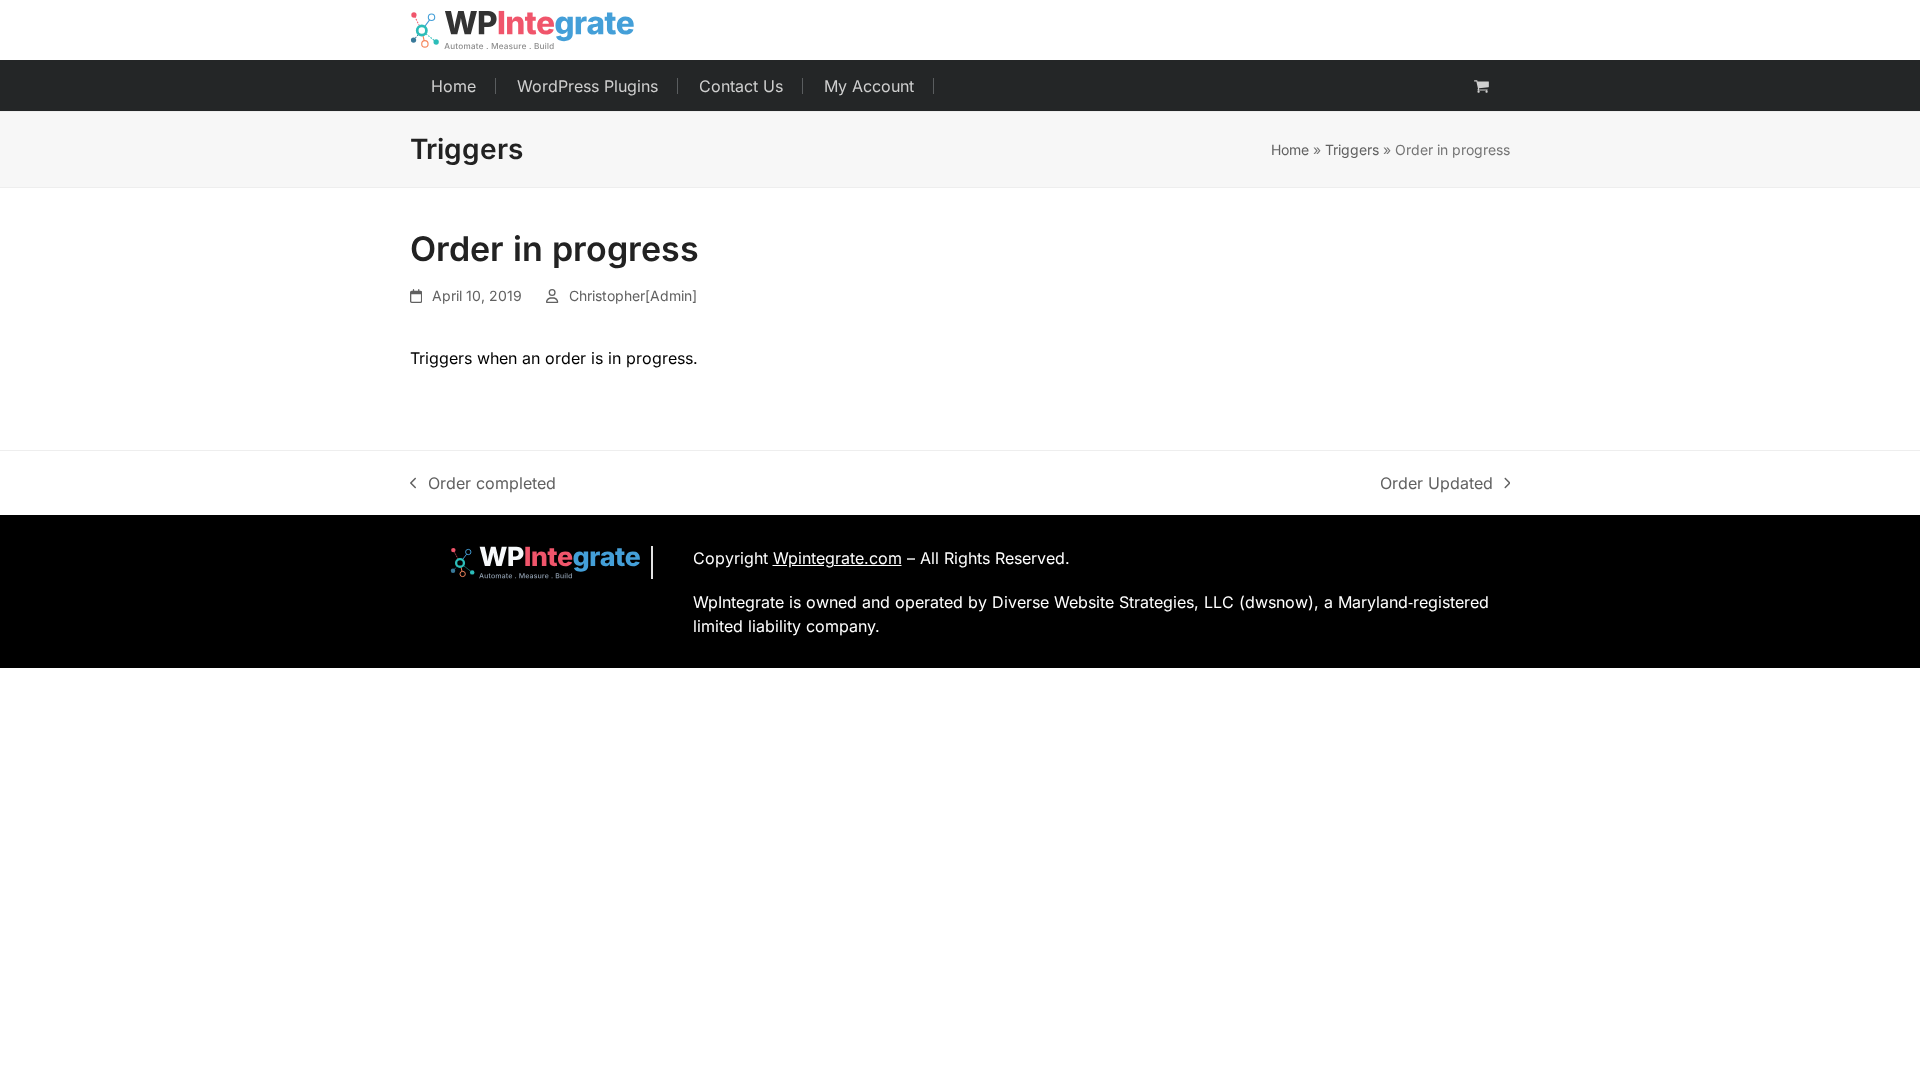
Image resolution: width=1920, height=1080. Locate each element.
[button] (1481, 86)
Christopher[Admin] (633, 295)
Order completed (483, 484)
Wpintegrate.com (837, 558)
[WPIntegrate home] (535, 562)
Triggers (1352, 149)
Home (1290, 149)
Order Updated (1436, 484)
